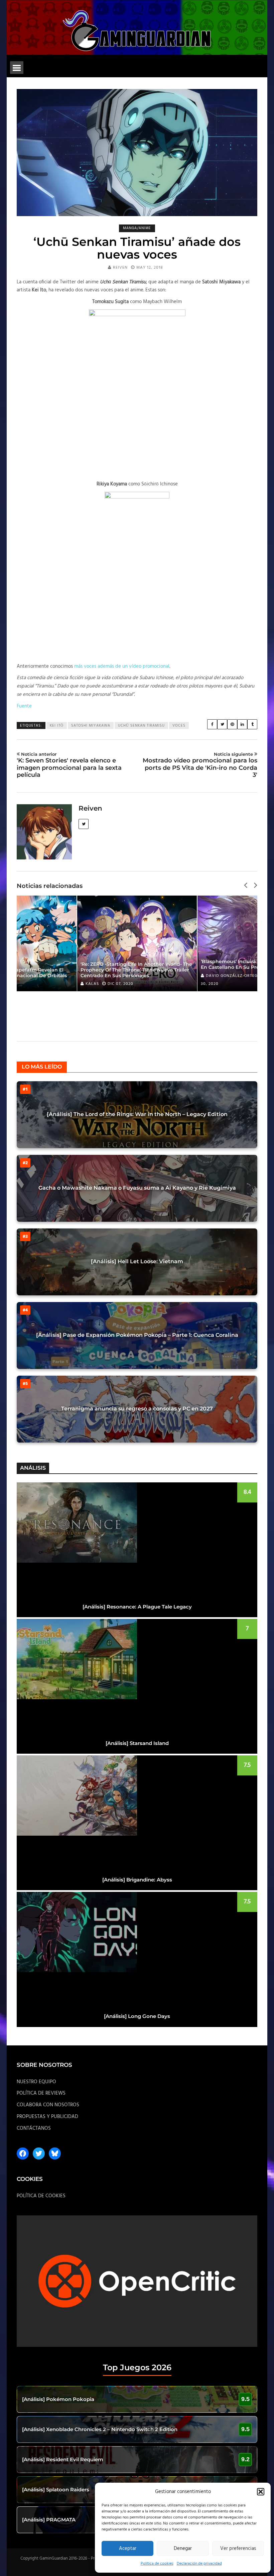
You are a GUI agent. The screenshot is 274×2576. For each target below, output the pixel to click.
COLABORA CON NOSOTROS (48, 2105)
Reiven (120, 268)
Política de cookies (157, 2564)
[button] (261, 2492)
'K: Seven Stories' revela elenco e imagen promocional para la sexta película (69, 765)
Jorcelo (249, 984)
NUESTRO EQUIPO (36, 2082)
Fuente (24, 706)
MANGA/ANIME (137, 228)
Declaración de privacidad (199, 2564)
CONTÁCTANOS (34, 2128)
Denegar (183, 2549)
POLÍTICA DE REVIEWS (41, 2093)
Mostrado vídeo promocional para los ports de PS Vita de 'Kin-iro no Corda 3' (200, 765)
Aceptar (128, 2549)
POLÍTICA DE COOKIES (41, 2196)
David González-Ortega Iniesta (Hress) (164, 976)
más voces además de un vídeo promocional (122, 666)
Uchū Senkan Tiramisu (141, 726)
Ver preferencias (238, 2549)
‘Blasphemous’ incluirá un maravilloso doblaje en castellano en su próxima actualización (171, 964)
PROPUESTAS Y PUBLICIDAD (47, 2117)
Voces (179, 726)
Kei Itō (57, 726)
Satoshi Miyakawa (91, 726)
